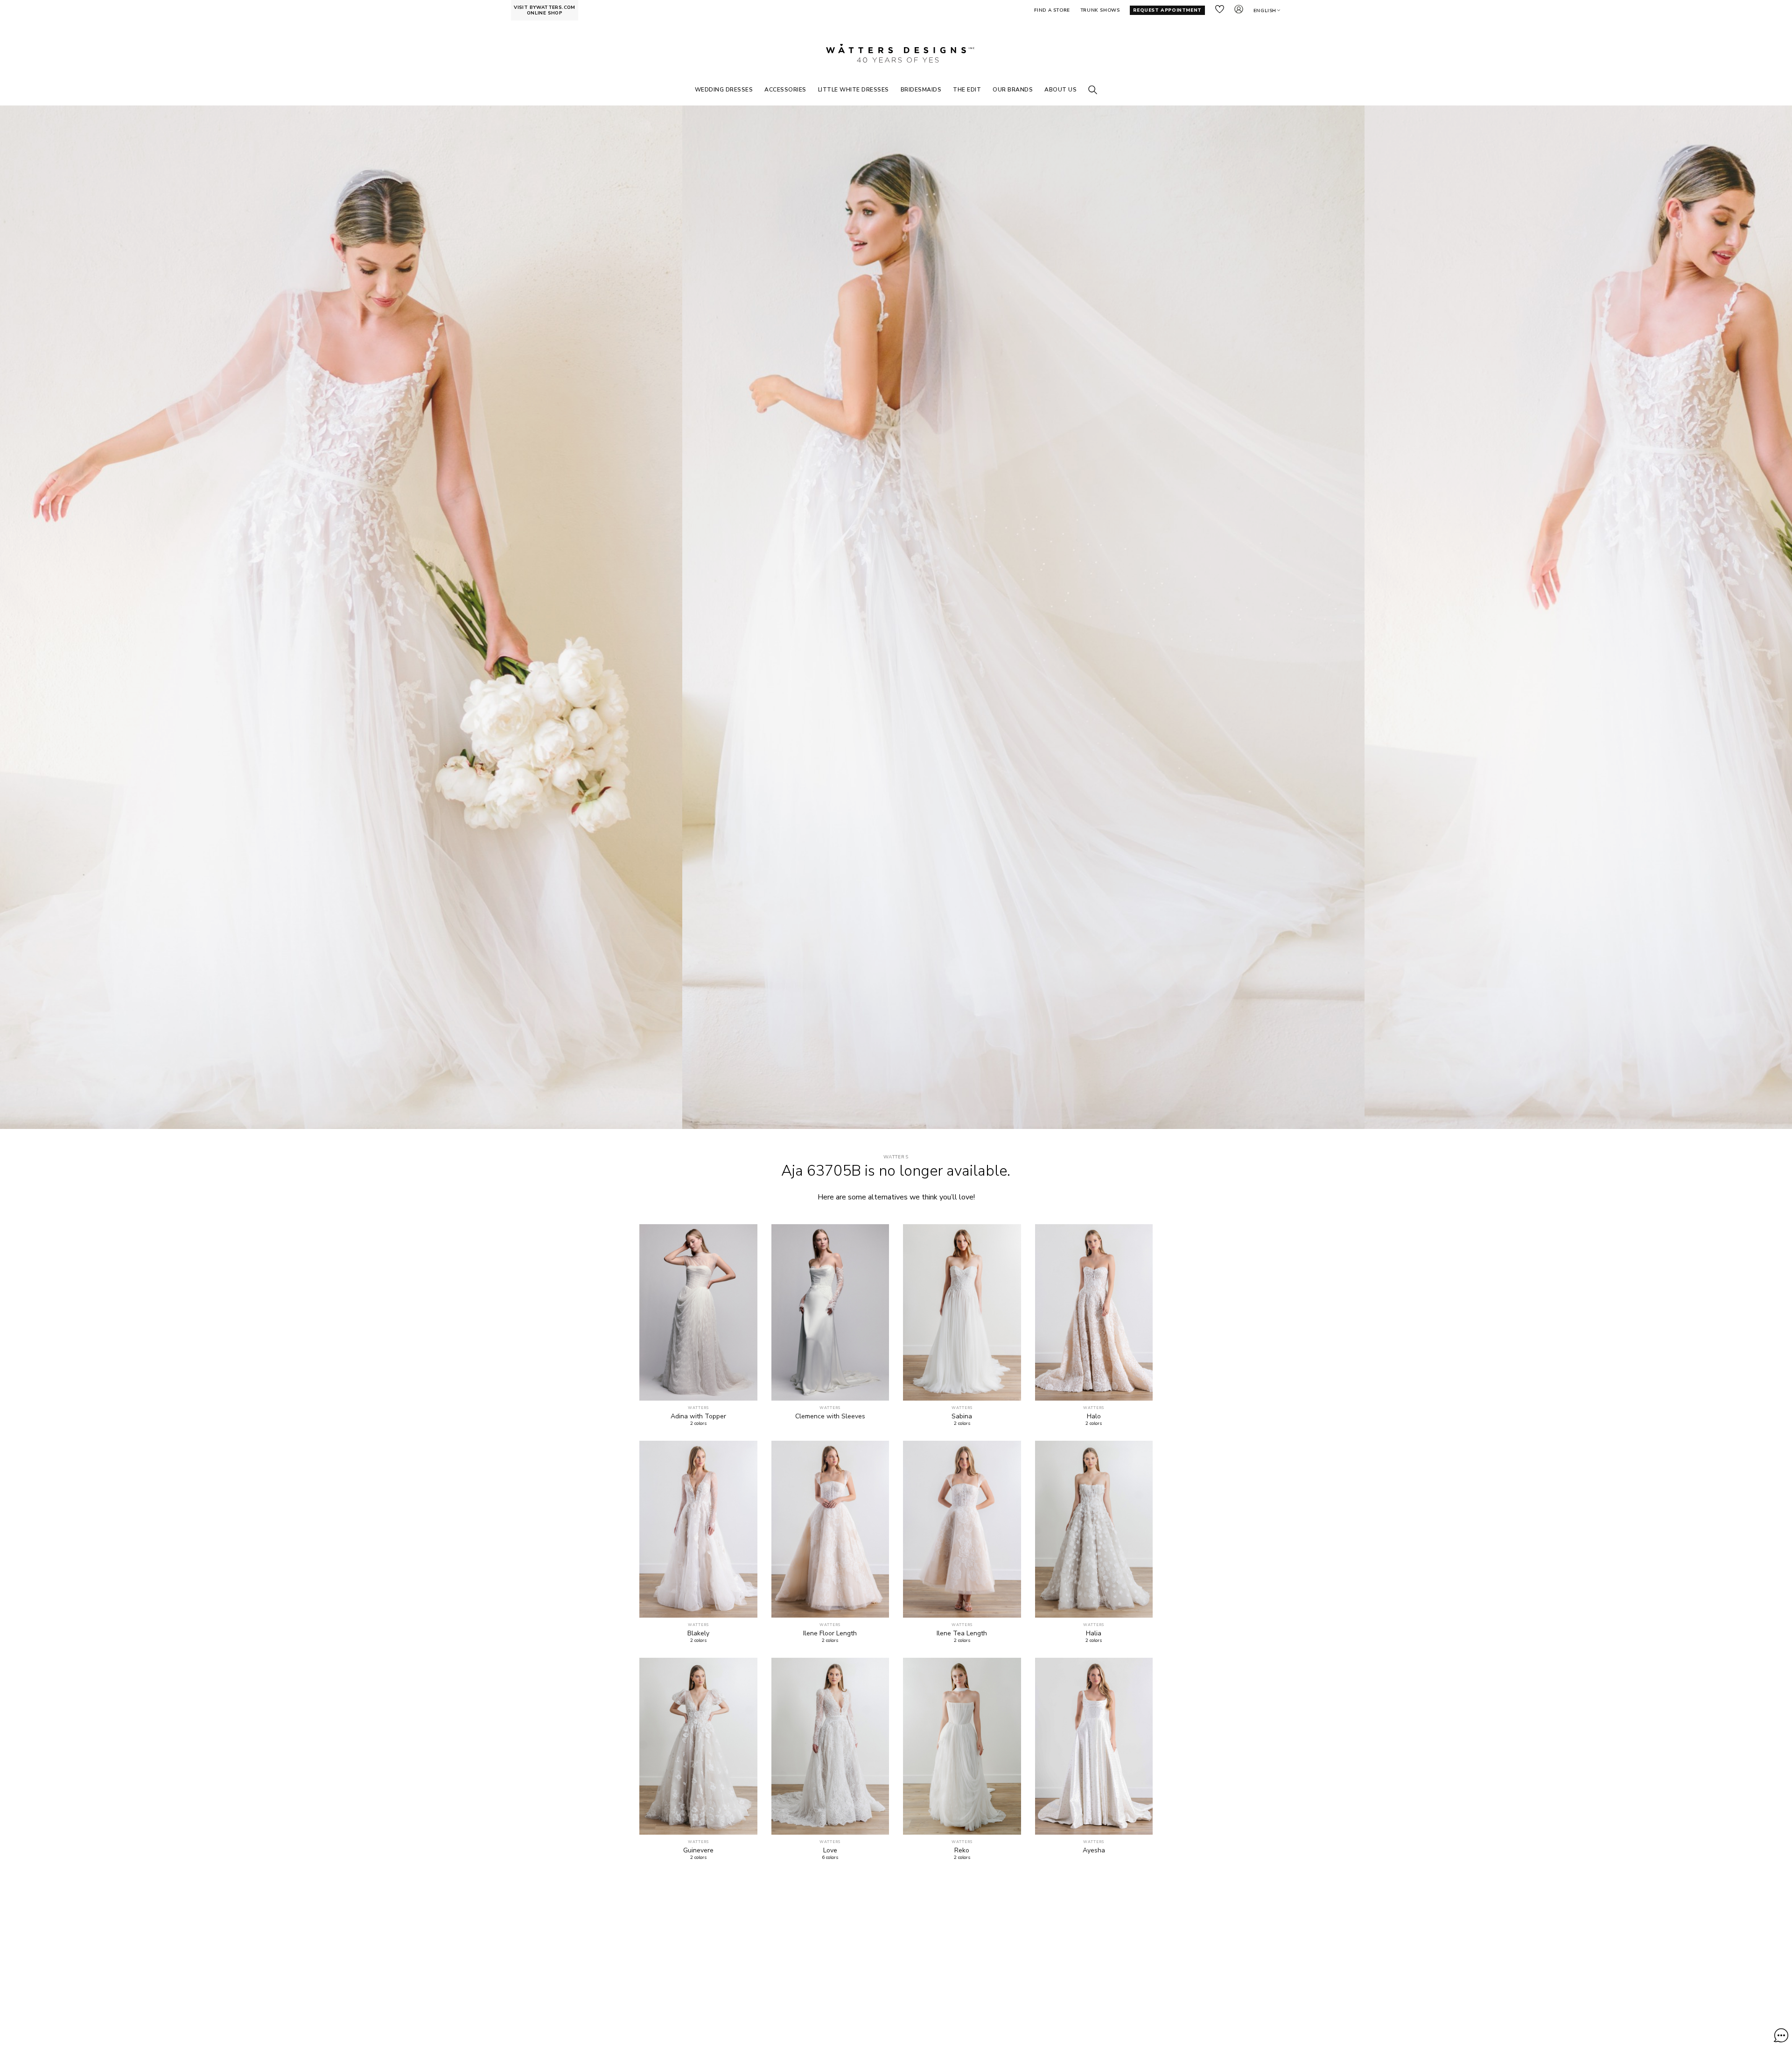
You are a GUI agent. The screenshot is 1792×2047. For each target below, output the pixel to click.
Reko (962, 1851)
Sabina (962, 1416)
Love (830, 1851)
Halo (1094, 1416)
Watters (896, 1157)
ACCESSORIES (785, 90)
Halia (1094, 1633)
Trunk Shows (1100, 10)
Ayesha (1094, 1851)
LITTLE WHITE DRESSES (854, 90)
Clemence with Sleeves (830, 1416)
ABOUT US (1060, 90)
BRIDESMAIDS (921, 90)
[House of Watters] (896, 53)
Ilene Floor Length (830, 1633)
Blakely (698, 1633)
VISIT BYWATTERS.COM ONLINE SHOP (545, 10)
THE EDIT (967, 90)
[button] (1781, 2035)
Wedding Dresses (724, 90)
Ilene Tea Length (962, 1633)
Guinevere (698, 1851)
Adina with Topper (698, 1416)
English (1265, 11)
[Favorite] (745, 1388)
